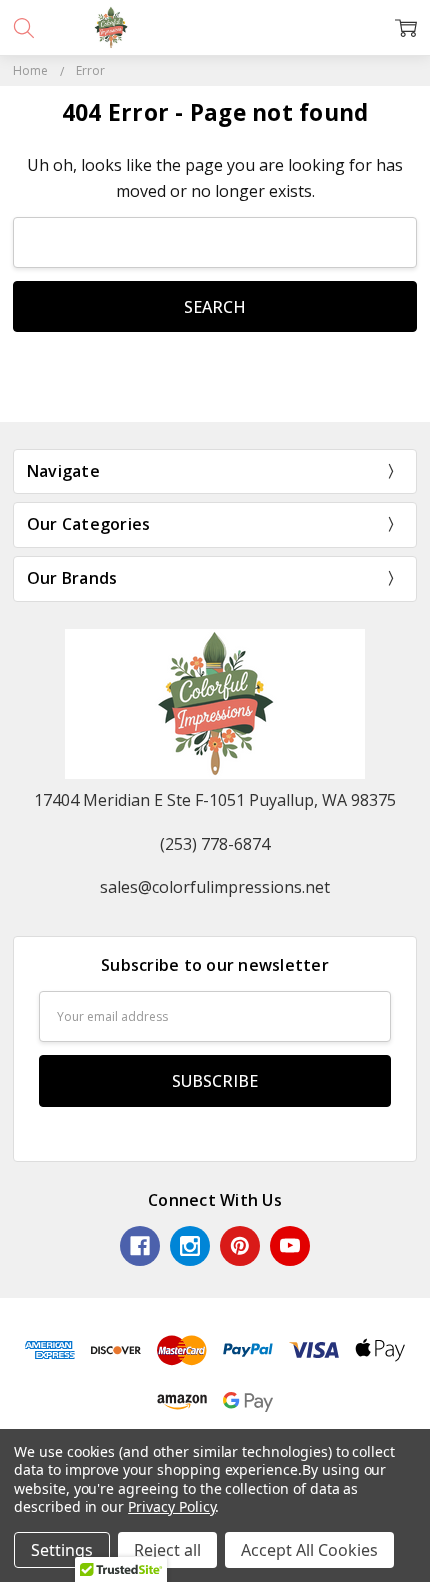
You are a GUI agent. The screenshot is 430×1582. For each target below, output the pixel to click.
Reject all (167, 1550)
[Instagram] (190, 1246)
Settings (62, 1550)
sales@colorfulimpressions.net (215, 887)
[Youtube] (290, 1246)
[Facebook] (140, 1246)
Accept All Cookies (309, 1550)
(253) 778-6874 (215, 844)
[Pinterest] (240, 1246)
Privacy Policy (171, 1506)
